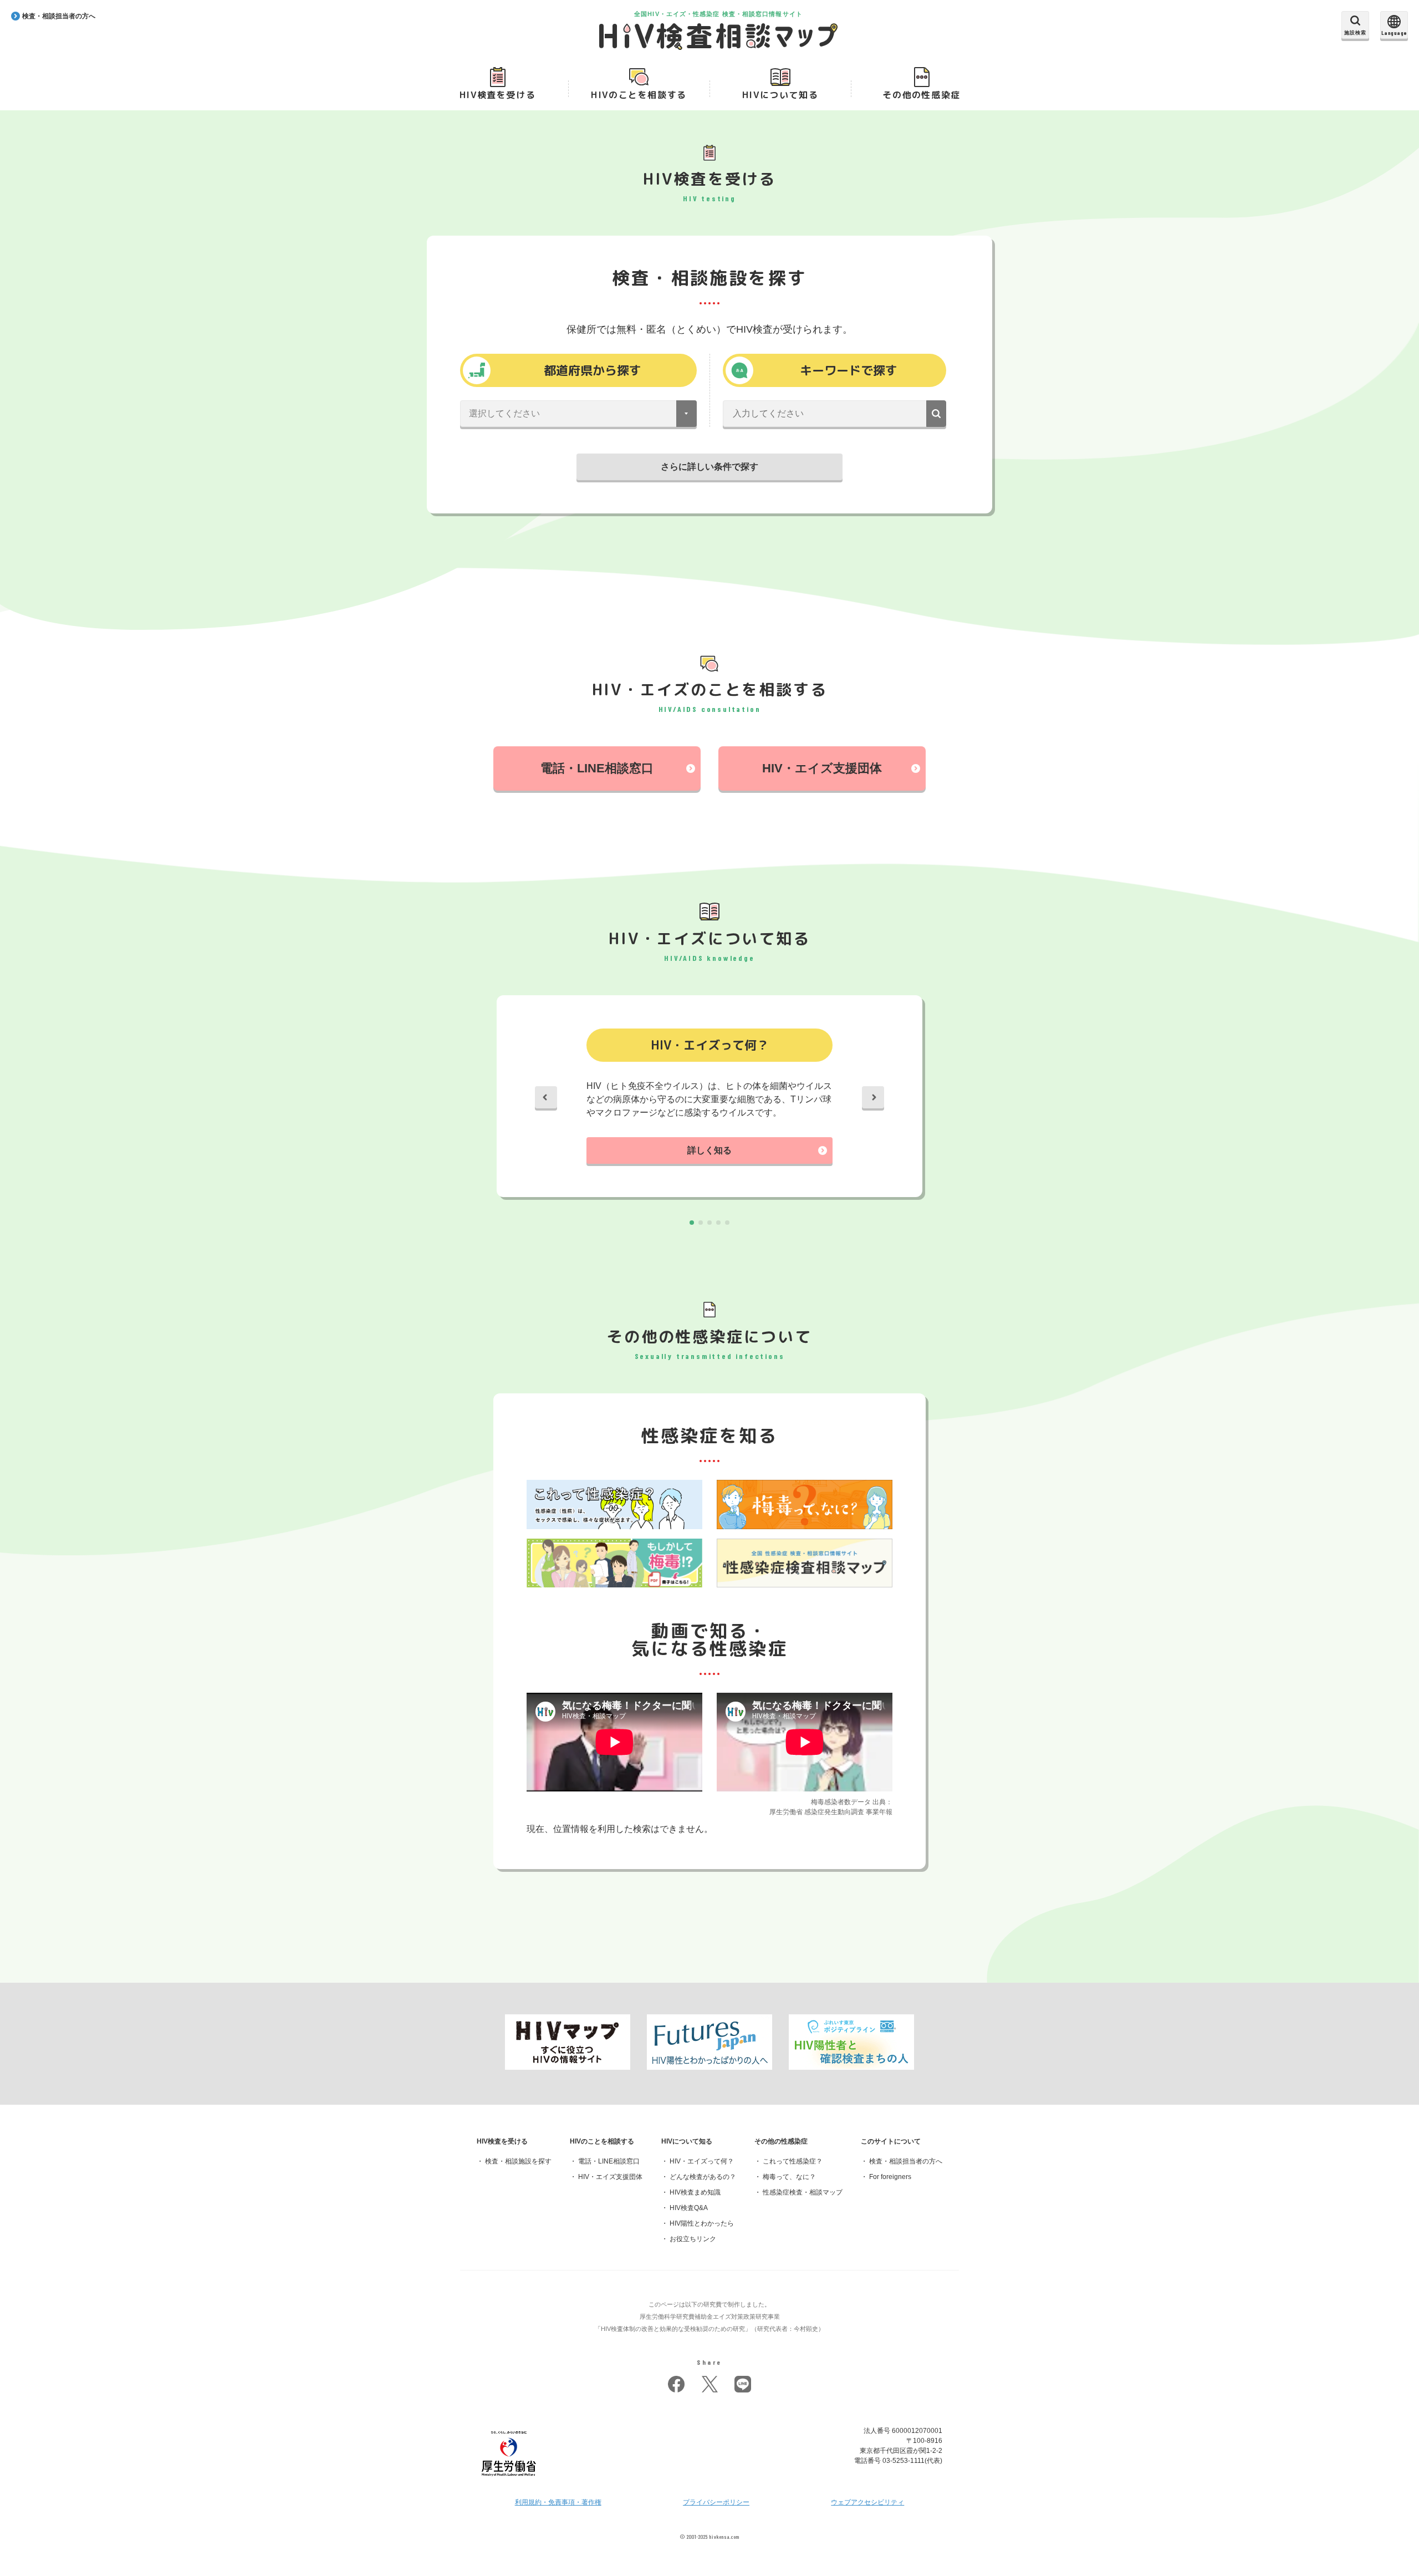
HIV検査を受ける (497, 95)
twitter (709, 2384)
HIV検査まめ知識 (695, 2192)
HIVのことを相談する (639, 95)
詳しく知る (709, 1150)
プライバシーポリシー (716, 2502)
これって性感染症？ (793, 2161)
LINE (743, 2384)
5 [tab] (727, 1223)
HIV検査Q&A (689, 2208)
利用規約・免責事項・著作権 (558, 2502)
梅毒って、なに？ (789, 2177)
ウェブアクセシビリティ (867, 2502)
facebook (676, 2384)
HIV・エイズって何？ (702, 2161)
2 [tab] (701, 1223)
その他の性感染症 (922, 95)
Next (873, 1097)
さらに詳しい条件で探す (709, 467)
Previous (546, 1097)
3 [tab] (709, 1223)
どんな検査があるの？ (703, 2177)
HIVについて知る (780, 95)
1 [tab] (692, 1223)
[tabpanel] (709, 1098)
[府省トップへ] (509, 2479)
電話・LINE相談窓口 (597, 768)
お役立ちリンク (693, 2239)
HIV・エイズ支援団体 (822, 768)
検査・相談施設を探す (518, 2161)
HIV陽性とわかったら (702, 2223)
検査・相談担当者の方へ (906, 2161)
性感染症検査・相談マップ (803, 2192)
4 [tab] (718, 1223)
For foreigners (890, 2177)
